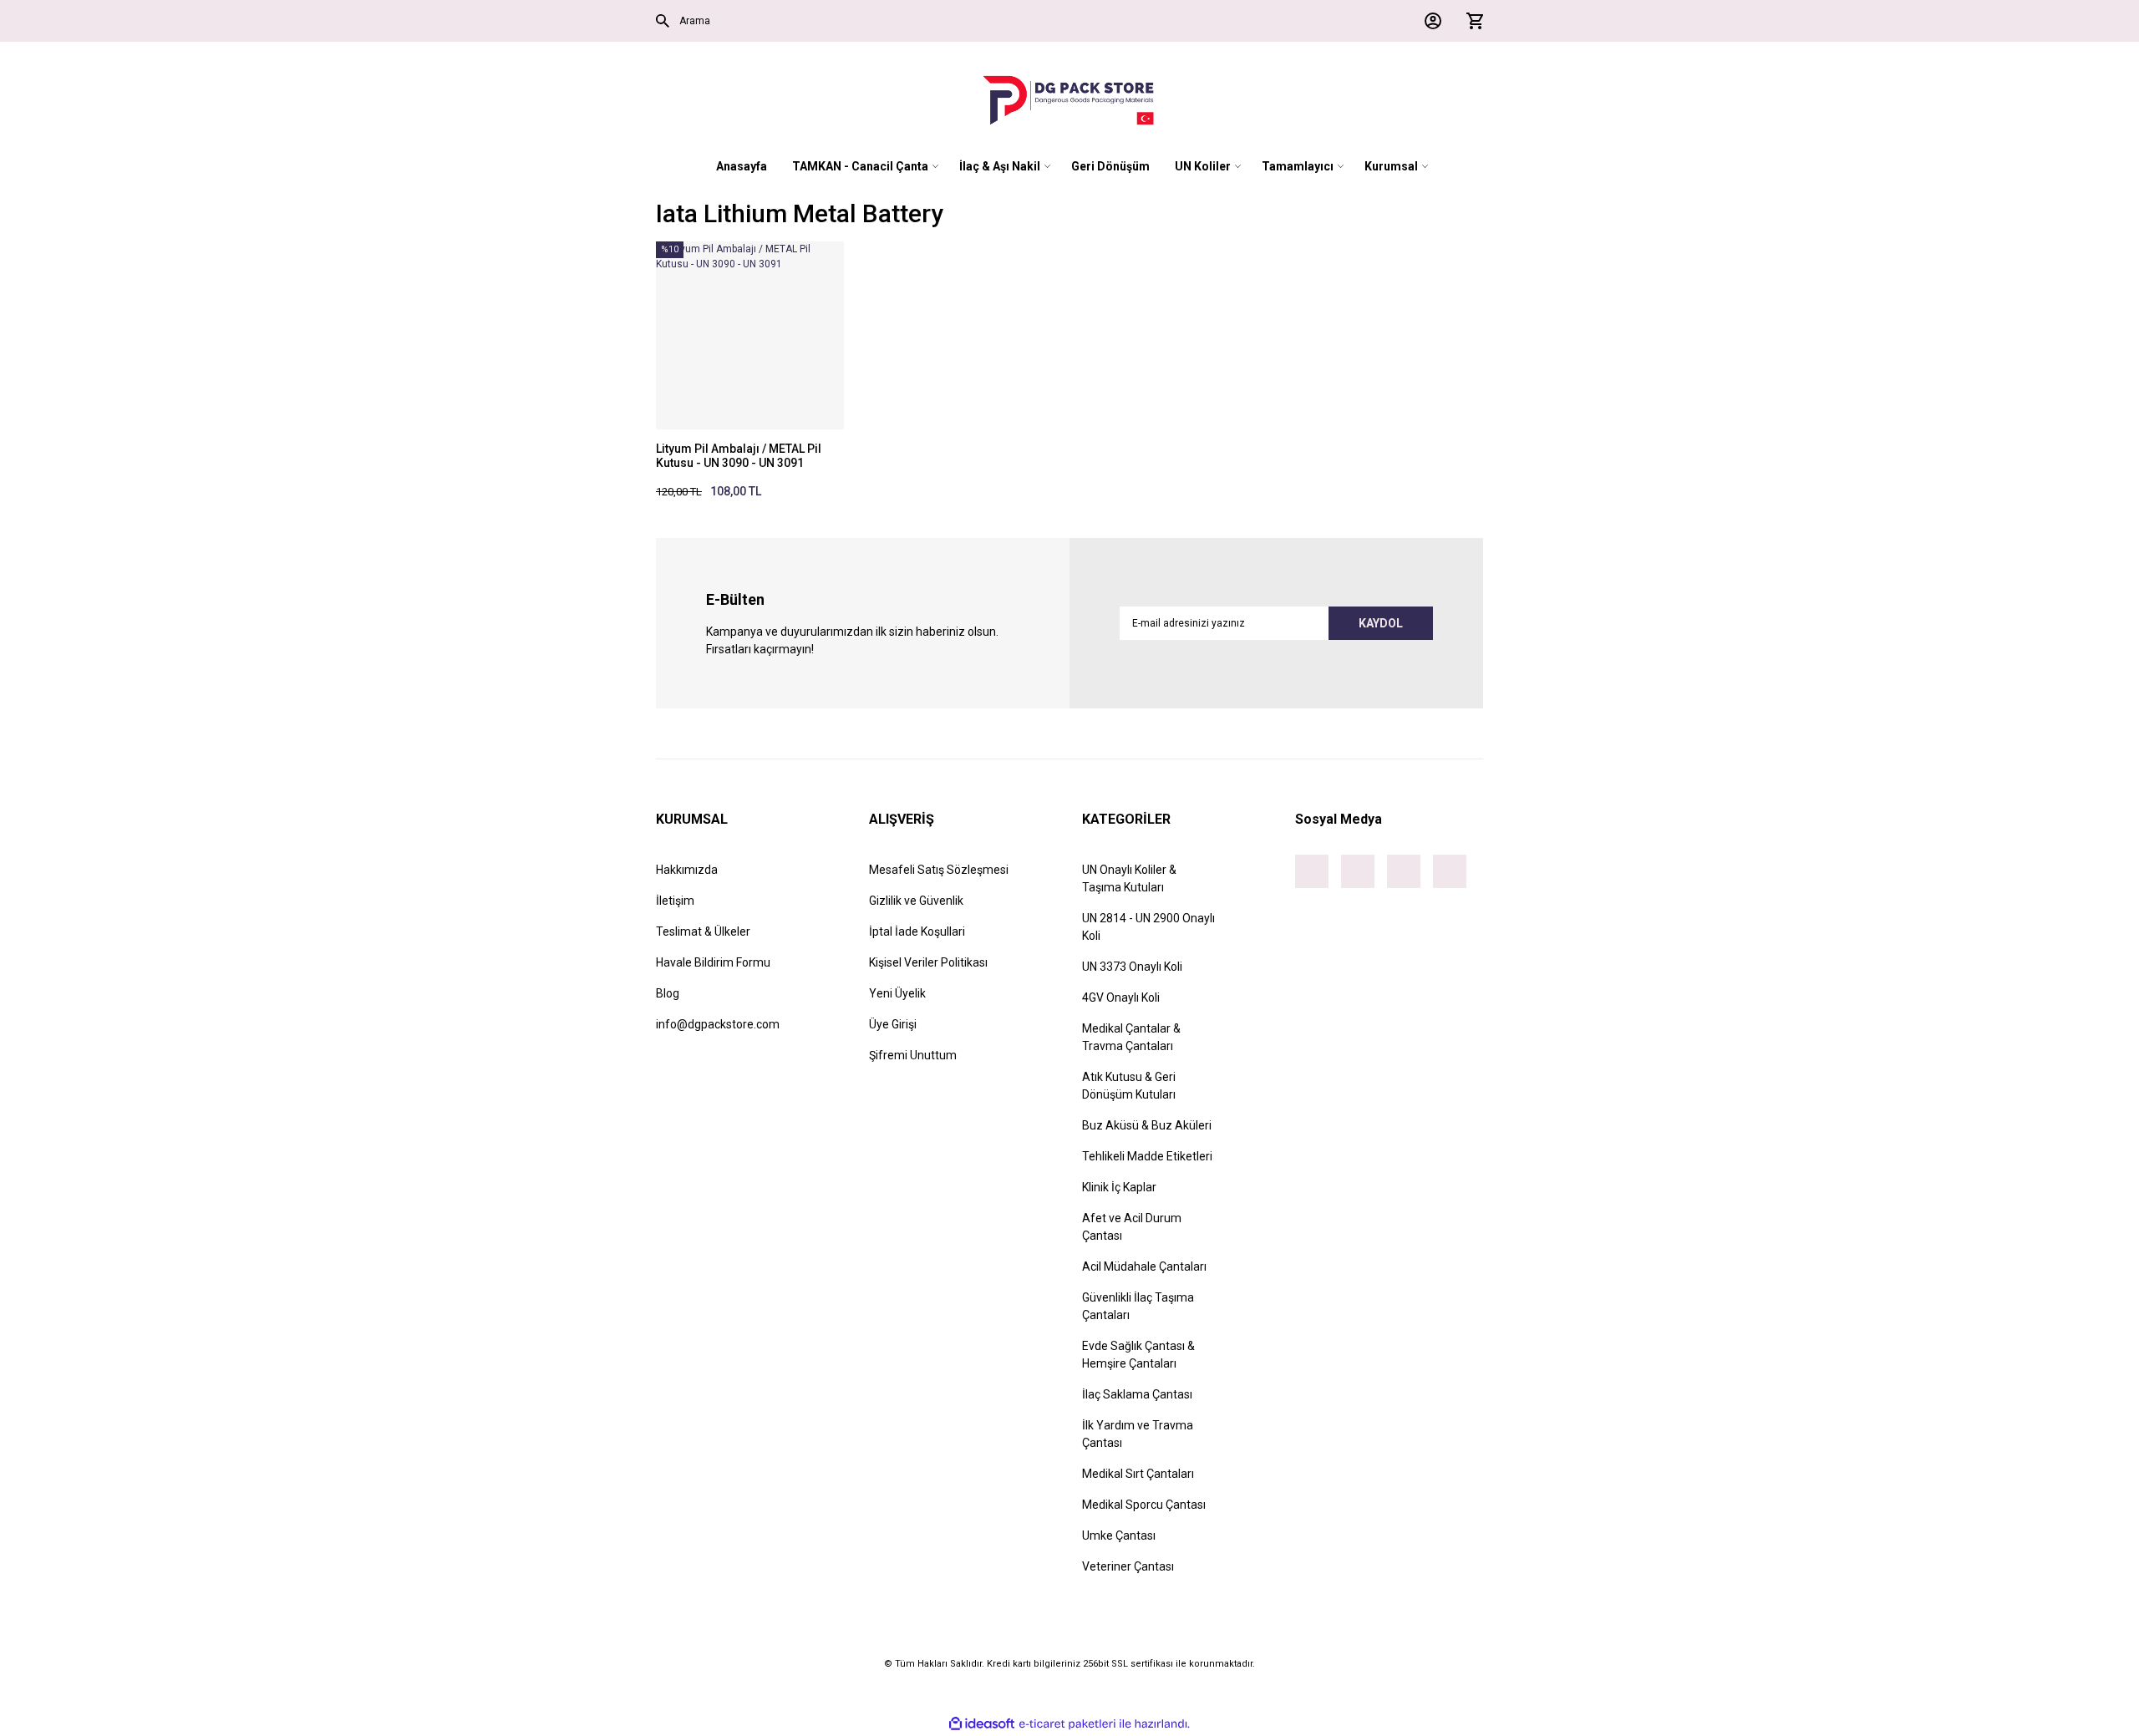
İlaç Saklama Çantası (1137, 1394)
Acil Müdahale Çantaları (1144, 1266)
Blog (668, 993)
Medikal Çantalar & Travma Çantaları (1131, 1037)
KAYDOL (1381, 623)
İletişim (675, 901)
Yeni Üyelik (897, 993)
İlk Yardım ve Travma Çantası (1138, 1434)
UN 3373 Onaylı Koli (1132, 967)
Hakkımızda (687, 870)
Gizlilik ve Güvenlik (916, 901)
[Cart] (1471, 21)
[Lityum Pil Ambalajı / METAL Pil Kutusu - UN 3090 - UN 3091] (750, 335)
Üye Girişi (893, 1024)
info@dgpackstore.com (718, 1024)
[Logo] (1069, 100)
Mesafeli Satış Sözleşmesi (939, 870)
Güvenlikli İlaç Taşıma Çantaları (1138, 1306)
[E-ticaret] (1067, 1723)
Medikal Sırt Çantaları (1138, 1474)
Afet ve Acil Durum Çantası (1132, 1227)
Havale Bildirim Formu (713, 962)
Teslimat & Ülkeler (703, 931)
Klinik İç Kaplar (1119, 1187)
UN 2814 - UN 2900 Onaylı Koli (1148, 927)
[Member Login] (1429, 21)
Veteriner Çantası (1128, 1566)
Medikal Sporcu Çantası (1144, 1505)
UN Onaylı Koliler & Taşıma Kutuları (1129, 878)
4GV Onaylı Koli (1121, 997)
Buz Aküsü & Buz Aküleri (1147, 1125)
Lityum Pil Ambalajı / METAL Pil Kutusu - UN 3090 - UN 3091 (739, 456)
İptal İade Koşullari (917, 931)
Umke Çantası (1119, 1535)
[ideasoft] (982, 1724)
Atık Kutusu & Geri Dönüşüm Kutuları (1129, 1086)
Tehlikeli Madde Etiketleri (1147, 1156)
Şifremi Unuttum (913, 1055)
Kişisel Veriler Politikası (928, 962)
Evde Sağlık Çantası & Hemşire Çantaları (1138, 1355)
